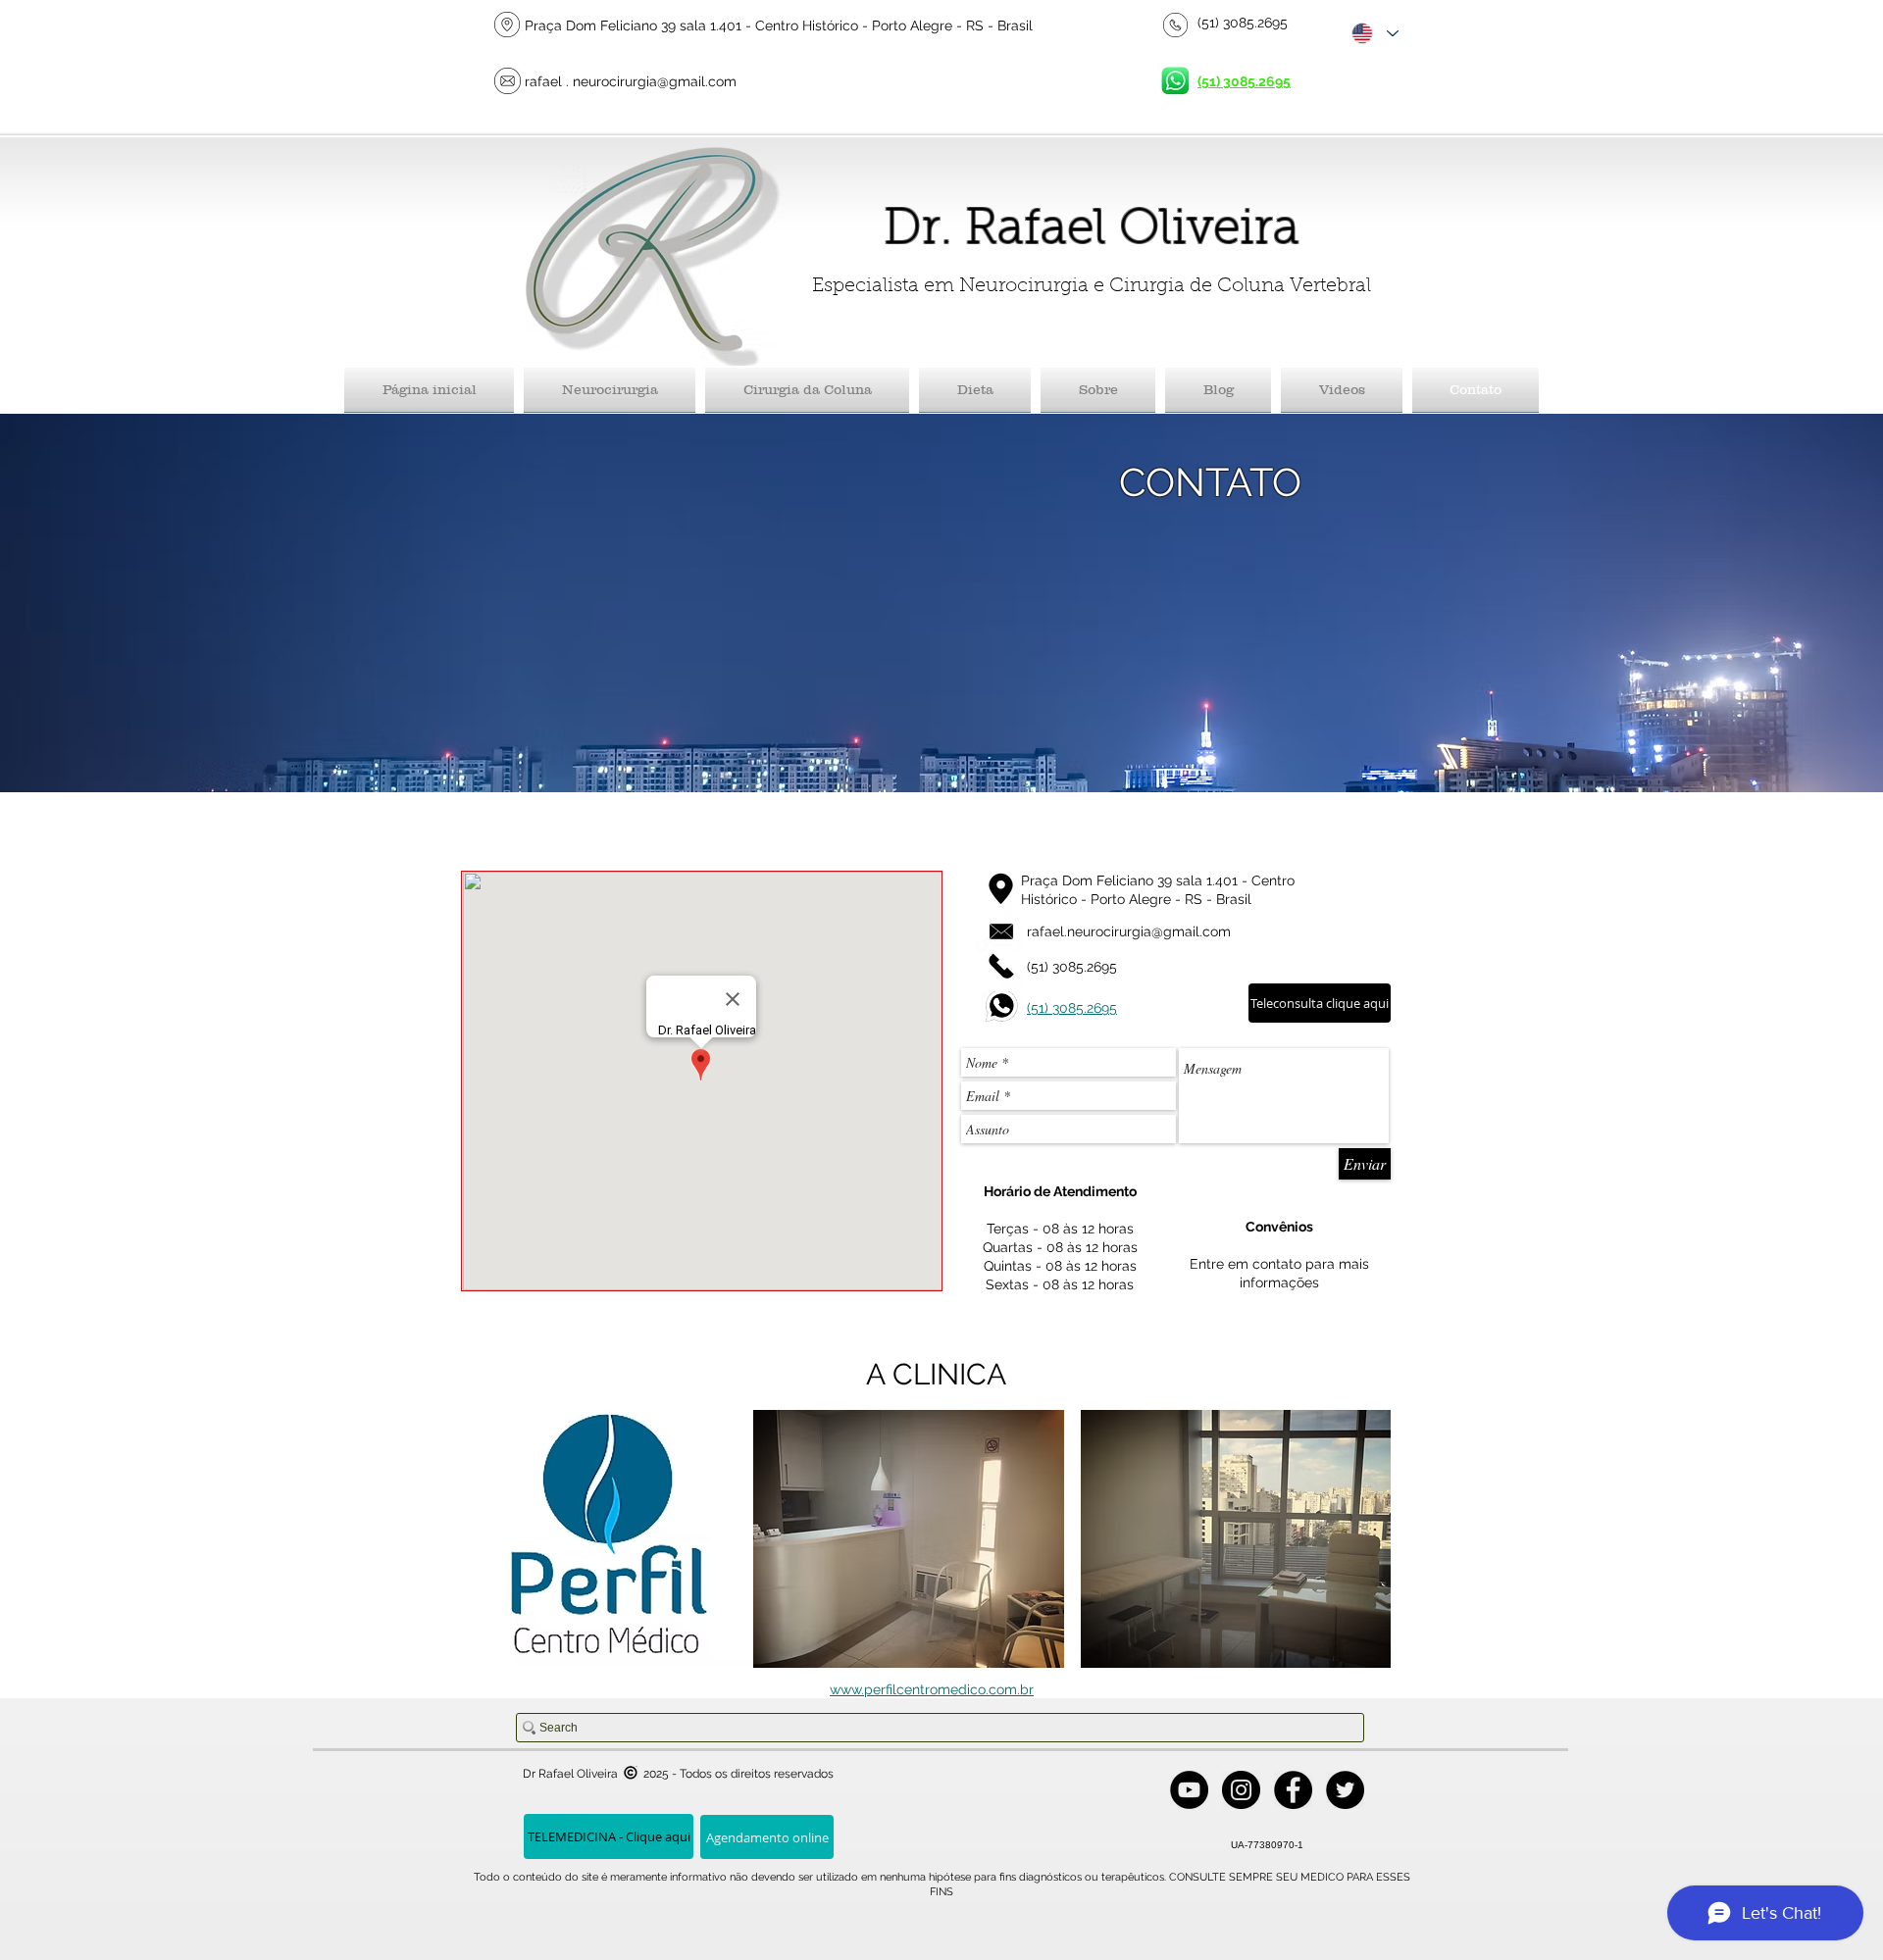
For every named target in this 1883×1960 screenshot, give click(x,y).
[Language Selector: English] (1374, 33)
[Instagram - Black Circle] (1241, 1790)
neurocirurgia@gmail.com (655, 81)
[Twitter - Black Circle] (1345, 1790)
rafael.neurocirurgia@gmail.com (1129, 931)
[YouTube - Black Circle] (1189, 1790)
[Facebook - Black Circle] (1293, 1790)
